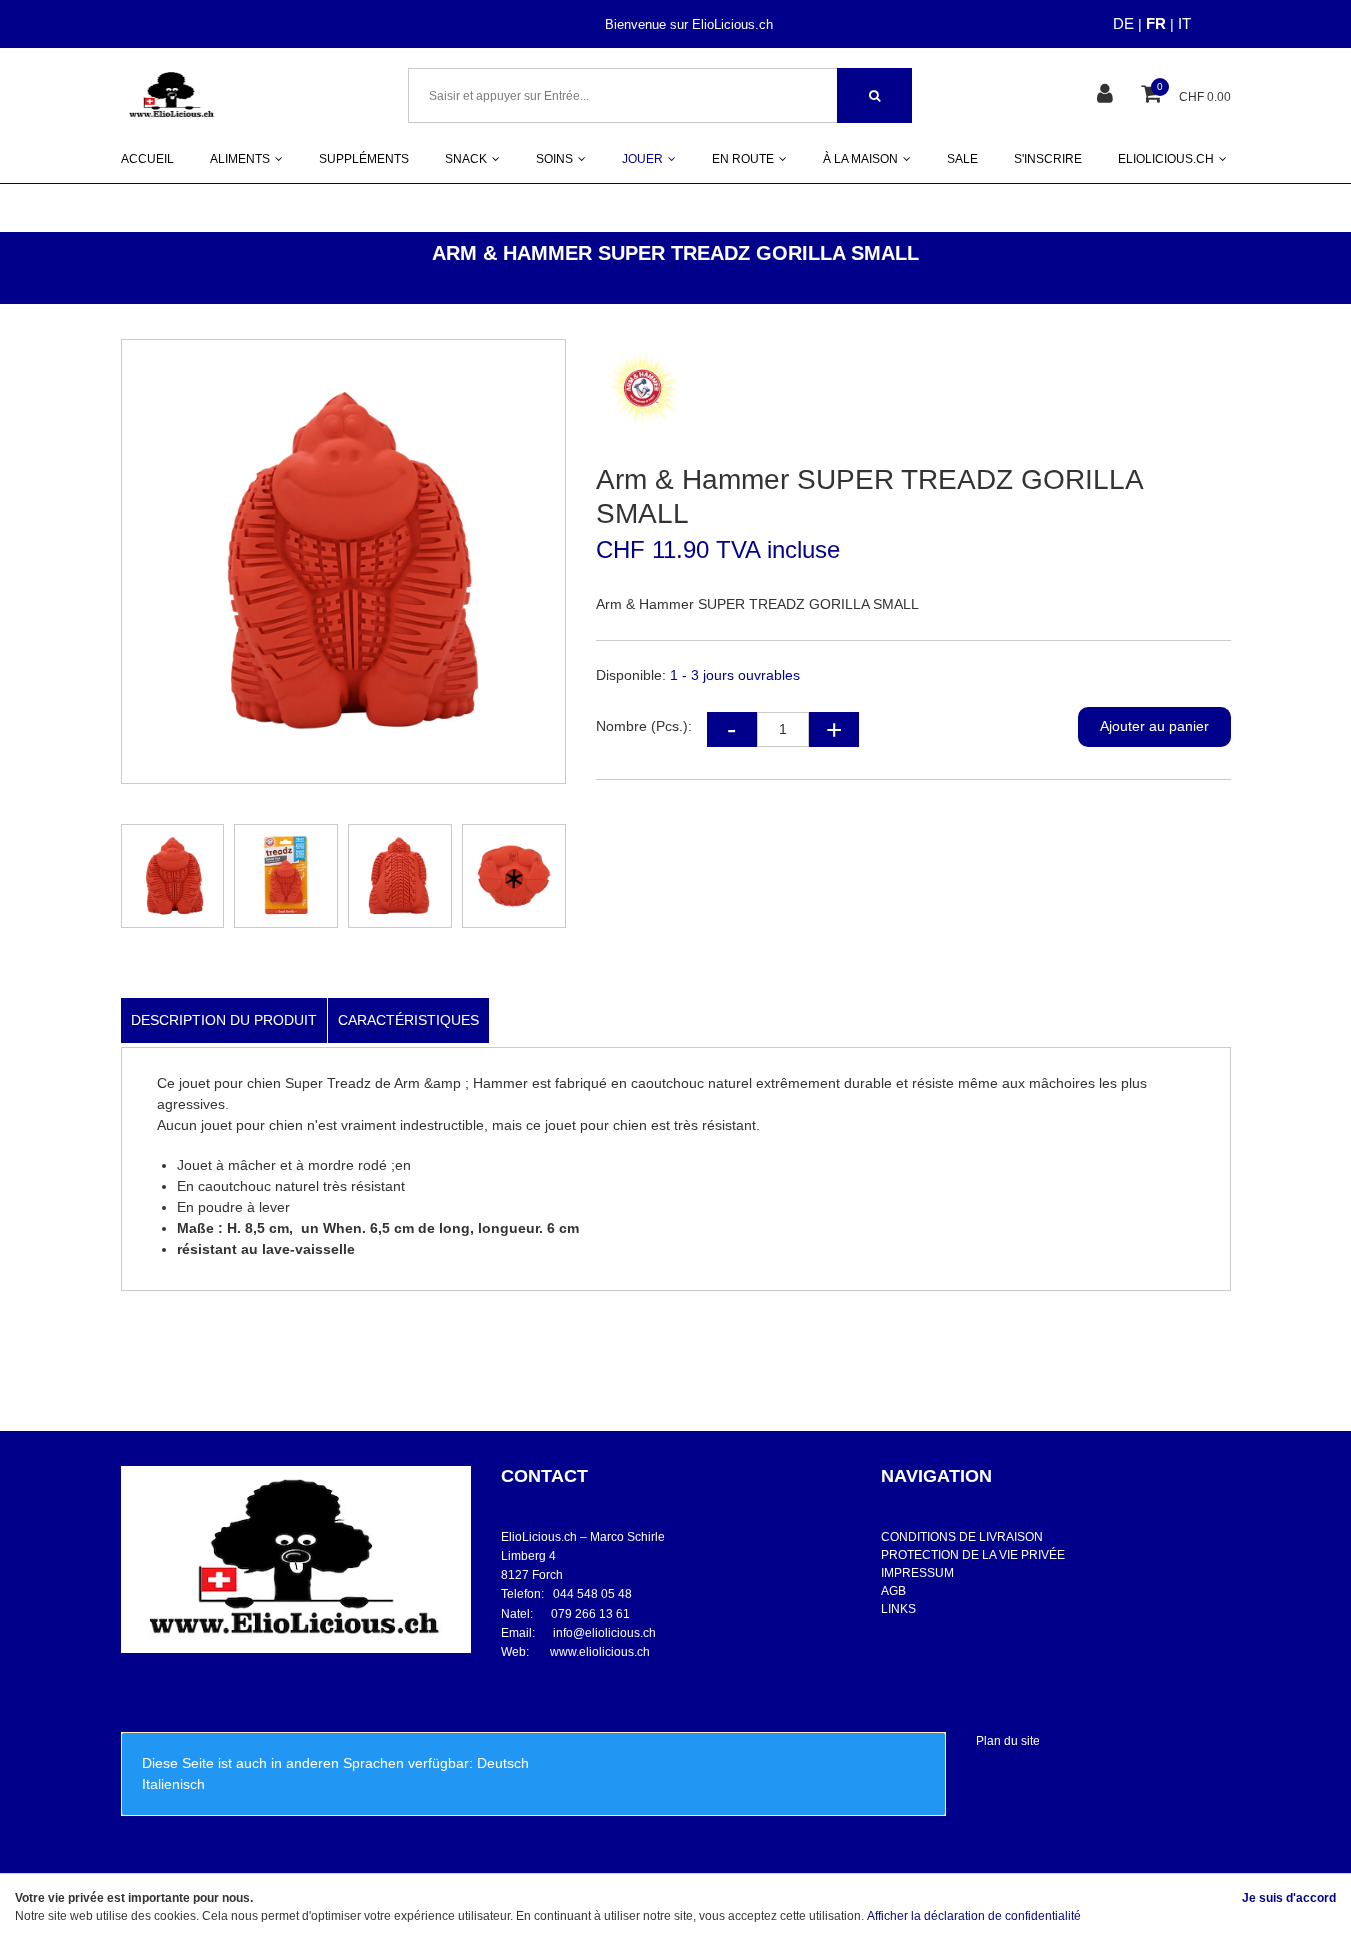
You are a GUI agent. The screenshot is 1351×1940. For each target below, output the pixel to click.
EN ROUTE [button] (743, 159)
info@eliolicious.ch (604, 1633)
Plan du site (1008, 1741)
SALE (962, 159)
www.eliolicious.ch (600, 1652)
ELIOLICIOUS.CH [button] (1166, 159)
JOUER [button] (642, 159)
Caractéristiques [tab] (408, 1020)
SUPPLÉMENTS (364, 159)
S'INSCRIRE (1048, 159)
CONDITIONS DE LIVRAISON (962, 1537)
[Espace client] (1107, 95)
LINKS (898, 1609)
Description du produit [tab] (224, 1020)
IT (1184, 23)
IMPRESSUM (917, 1573)
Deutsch (503, 1763)
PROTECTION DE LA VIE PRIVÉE (973, 1555)
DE (1123, 23)
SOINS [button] (554, 159)
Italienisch (173, 1784)
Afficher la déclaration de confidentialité (974, 1916)
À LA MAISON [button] (860, 159)
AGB (893, 1591)
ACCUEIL (147, 159)
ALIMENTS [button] (240, 159)
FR (1156, 23)
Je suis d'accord (1289, 1898)
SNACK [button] (466, 159)
